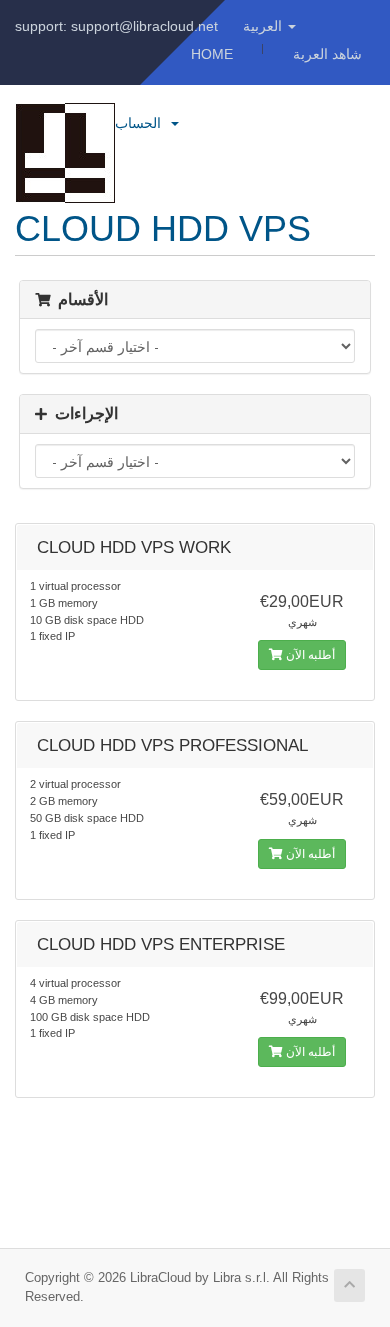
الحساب (142, 123)
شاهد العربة (327, 54)
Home (212, 54)
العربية (264, 26)
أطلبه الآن (309, 655)
